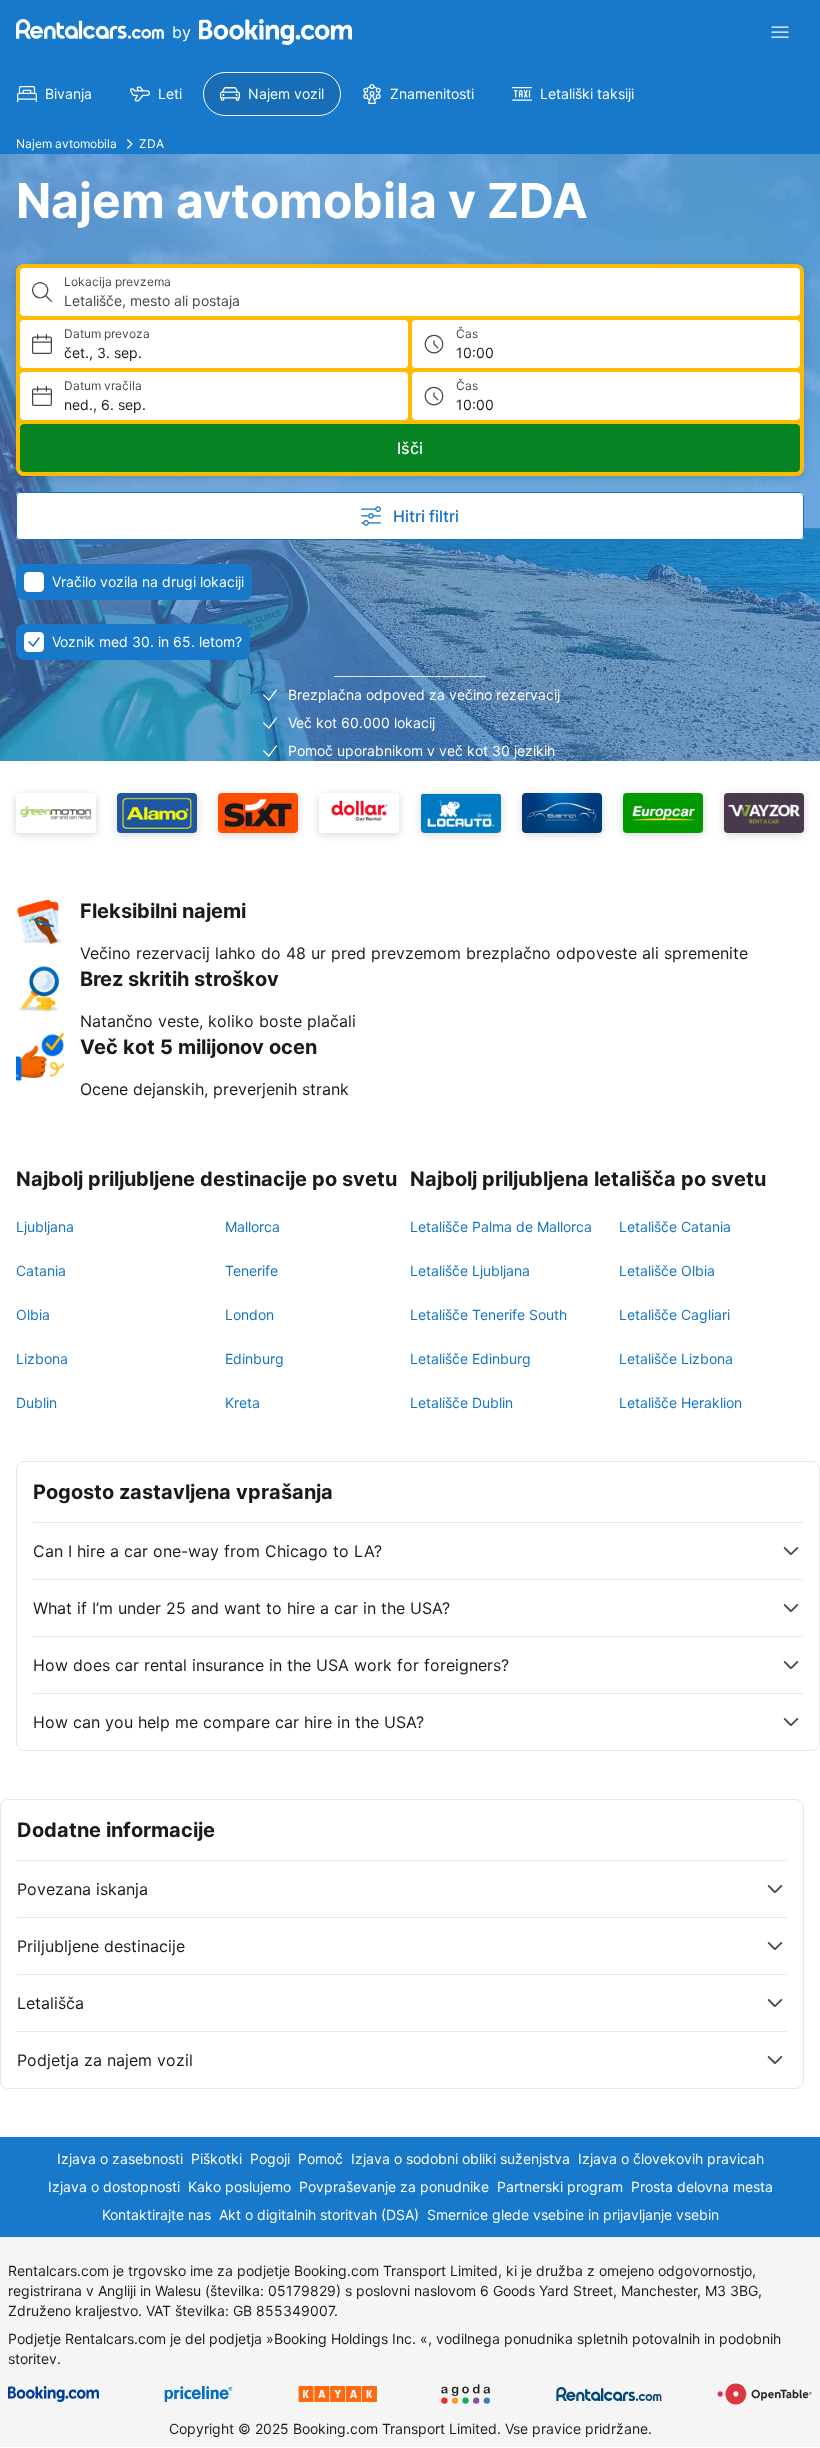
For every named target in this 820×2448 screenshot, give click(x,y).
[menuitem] (54, 94)
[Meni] (780, 32)
